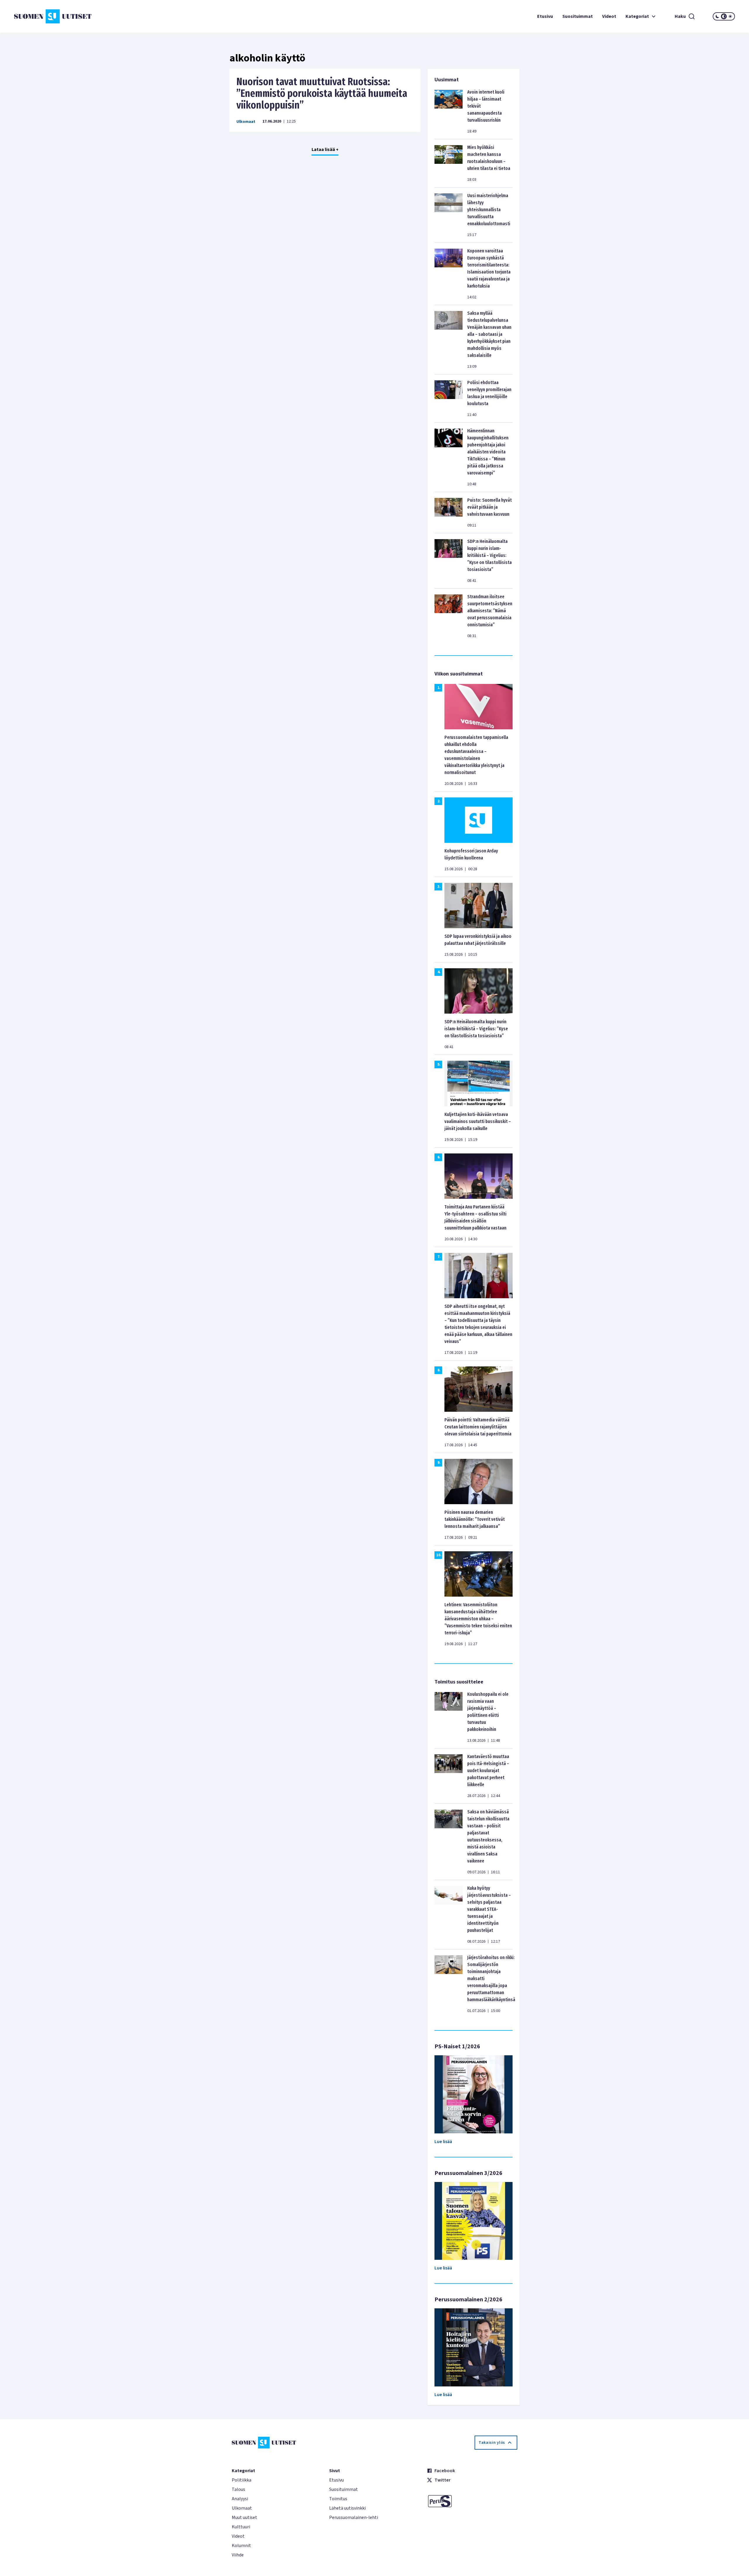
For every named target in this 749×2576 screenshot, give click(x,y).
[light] (730, 16)
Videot (609, 16)
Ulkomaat (246, 122)
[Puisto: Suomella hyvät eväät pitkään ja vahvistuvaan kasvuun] (449, 513)
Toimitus (338, 2499)
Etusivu (545, 16)
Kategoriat (637, 16)
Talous (238, 2489)
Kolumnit (241, 2546)
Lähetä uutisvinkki (347, 2508)
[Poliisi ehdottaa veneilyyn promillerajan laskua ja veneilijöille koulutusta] (449, 398)
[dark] (717, 16)
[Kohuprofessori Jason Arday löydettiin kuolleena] (479, 820)
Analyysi (240, 2499)
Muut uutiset (244, 2517)
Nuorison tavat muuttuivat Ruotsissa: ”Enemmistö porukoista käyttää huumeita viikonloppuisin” (322, 93)
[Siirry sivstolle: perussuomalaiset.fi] (472, 2501)
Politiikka (242, 2480)
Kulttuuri (241, 2527)
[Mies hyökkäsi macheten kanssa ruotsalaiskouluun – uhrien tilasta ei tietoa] (449, 163)
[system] (724, 16)
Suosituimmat (578, 16)
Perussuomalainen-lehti (354, 2517)
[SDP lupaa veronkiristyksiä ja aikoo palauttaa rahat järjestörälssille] (479, 905)
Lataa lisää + (325, 149)
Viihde (238, 2555)
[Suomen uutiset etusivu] (74, 16)
